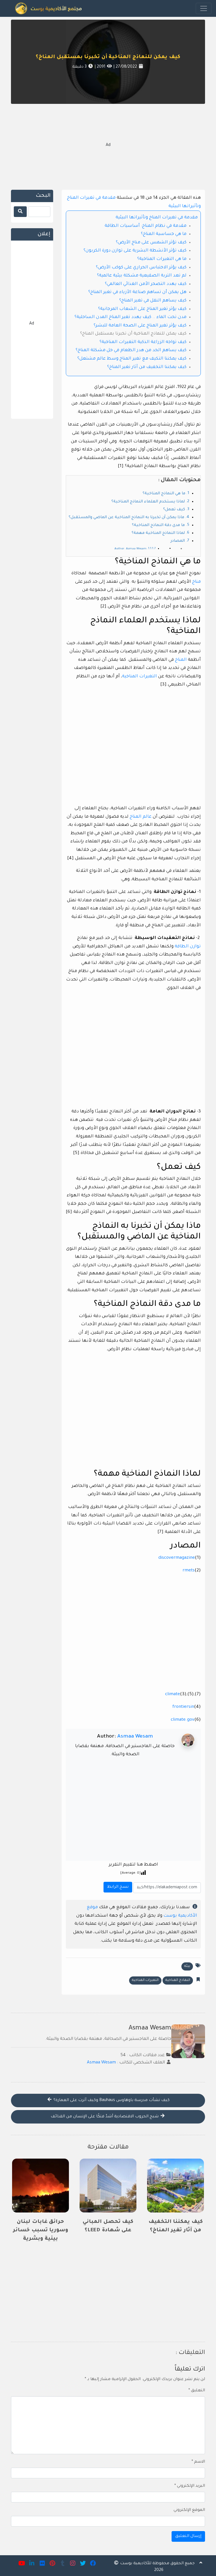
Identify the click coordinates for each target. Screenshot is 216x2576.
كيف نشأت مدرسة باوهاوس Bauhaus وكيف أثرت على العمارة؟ (111, 2100)
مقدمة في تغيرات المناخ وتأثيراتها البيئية (157, 218)
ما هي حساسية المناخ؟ (164, 234)
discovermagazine (177, 1558)
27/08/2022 (126, 67)
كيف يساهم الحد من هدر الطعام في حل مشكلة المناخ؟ (131, 350)
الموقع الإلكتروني (189, 2510)
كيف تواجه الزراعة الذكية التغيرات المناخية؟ (143, 342)
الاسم (198, 2462)
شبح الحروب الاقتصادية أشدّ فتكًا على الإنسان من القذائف (105, 2117)
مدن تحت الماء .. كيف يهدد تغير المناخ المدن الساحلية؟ (130, 317)
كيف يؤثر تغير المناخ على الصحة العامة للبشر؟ (140, 326)
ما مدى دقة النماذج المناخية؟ (158, 525)
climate (173, 1694)
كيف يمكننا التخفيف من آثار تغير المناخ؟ (147, 367)
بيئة (187, 1966)
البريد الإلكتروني (190, 2486)
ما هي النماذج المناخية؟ (164, 494)
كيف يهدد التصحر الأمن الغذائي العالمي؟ (146, 284)
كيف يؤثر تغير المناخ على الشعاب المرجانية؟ (142, 309)
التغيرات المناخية (139, 677)
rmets (189, 1571)
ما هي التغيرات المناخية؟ (162, 259)
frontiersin (183, 1707)
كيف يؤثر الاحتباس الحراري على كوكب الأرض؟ (141, 268)
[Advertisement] (108, 146)
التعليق (197, 2391)
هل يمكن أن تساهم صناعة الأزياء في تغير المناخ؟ (137, 292)
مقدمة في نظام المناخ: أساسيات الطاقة (146, 226)
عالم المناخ (141, 817)
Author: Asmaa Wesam (130, 549)
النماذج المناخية (178, 1980)
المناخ (181, 660)
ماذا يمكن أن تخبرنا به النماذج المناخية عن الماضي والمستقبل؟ (126, 518)
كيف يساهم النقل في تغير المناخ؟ (153, 301)
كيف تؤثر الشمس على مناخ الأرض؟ (151, 243)
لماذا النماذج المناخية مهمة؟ (158, 533)
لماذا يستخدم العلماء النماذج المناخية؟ (148, 502)
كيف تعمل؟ (174, 510)
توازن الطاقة (188, 947)
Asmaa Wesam (135, 1737)
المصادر (178, 541)
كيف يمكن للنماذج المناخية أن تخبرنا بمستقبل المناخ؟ (108, 57)
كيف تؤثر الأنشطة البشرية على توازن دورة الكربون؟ (135, 251)
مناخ (196, 582)
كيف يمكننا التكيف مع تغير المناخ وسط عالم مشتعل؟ (132, 359)
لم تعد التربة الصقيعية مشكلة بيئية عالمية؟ (142, 276)
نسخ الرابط (117, 1886)
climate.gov (183, 1720)
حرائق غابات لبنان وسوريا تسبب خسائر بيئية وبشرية (40, 2230)
